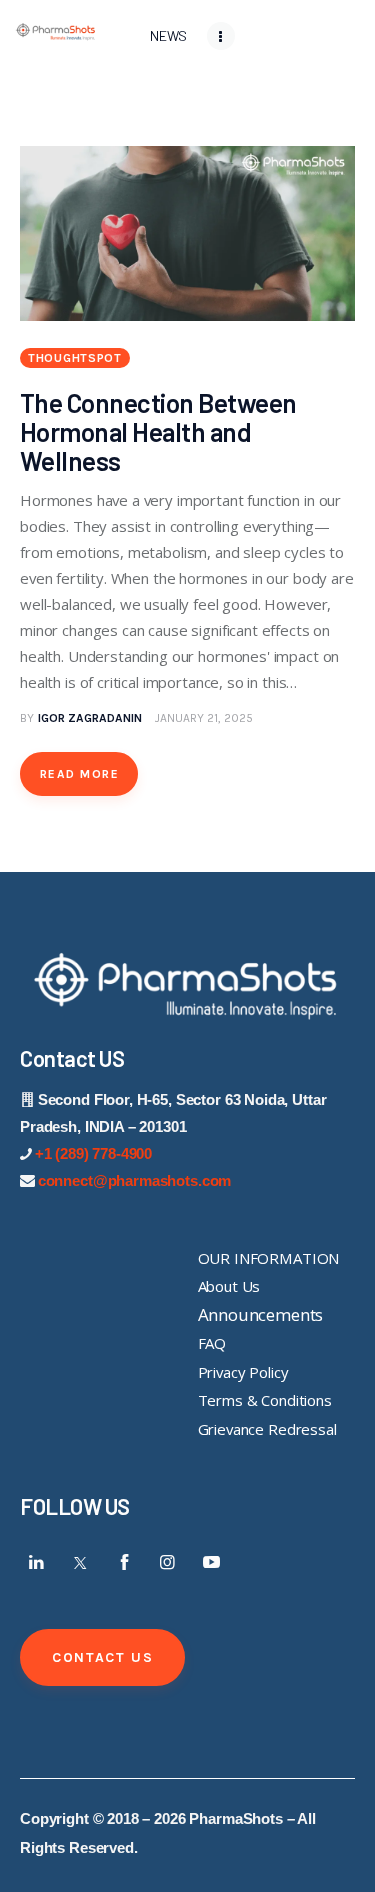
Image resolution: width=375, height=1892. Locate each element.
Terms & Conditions (265, 1400)
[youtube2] (211, 1562)
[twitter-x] (81, 1562)
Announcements (261, 1314)
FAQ (212, 1343)
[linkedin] (37, 1562)
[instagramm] (168, 1562)
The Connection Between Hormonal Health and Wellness (158, 431)
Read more (79, 774)
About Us (229, 1286)
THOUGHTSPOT (75, 358)
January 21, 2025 (204, 718)
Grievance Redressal (267, 1429)
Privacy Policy (243, 1372)
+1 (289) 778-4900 (93, 1153)
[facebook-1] (124, 1562)
